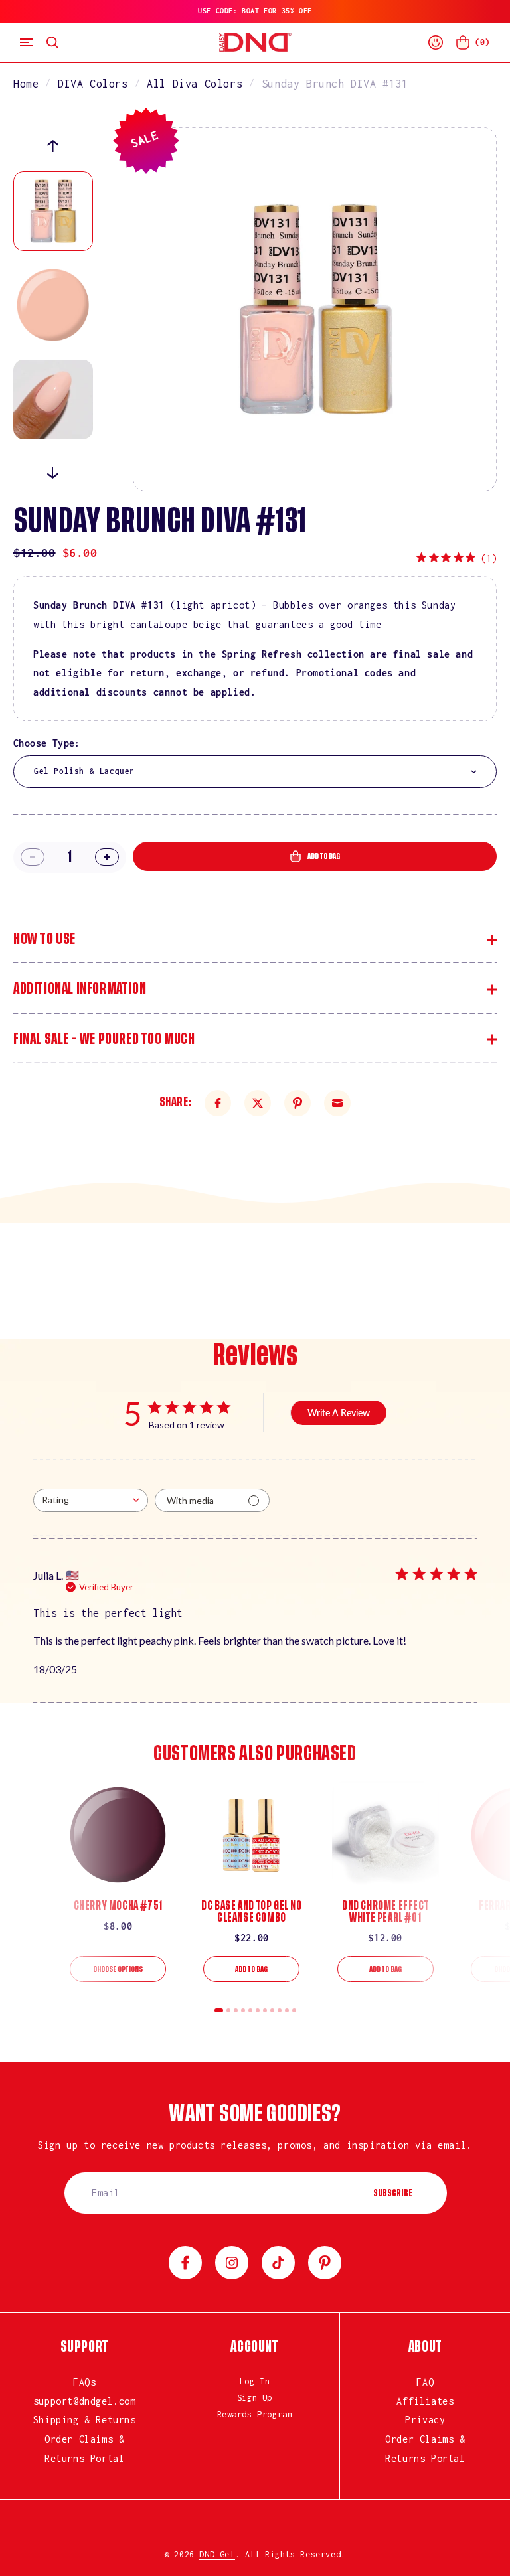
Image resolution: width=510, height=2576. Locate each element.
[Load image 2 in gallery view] (53, 305)
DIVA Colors (93, 84)
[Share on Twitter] (258, 1103)
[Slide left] (53, 146)
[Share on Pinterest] (297, 1103)
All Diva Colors (195, 84)
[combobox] (255, 772)
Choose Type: (47, 743)
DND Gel (217, 2554)
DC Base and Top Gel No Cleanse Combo (251, 1912)
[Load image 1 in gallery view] (53, 211)
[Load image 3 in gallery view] (53, 400)
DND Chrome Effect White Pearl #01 (385, 1912)
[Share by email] (337, 1103)
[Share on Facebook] (218, 1103)
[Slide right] (53, 473)
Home (26, 84)
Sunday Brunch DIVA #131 (335, 84)
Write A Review (339, 1413)
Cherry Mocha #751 (118, 1906)
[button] (27, 42)
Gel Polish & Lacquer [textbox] (84, 771)
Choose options (118, 1969)
